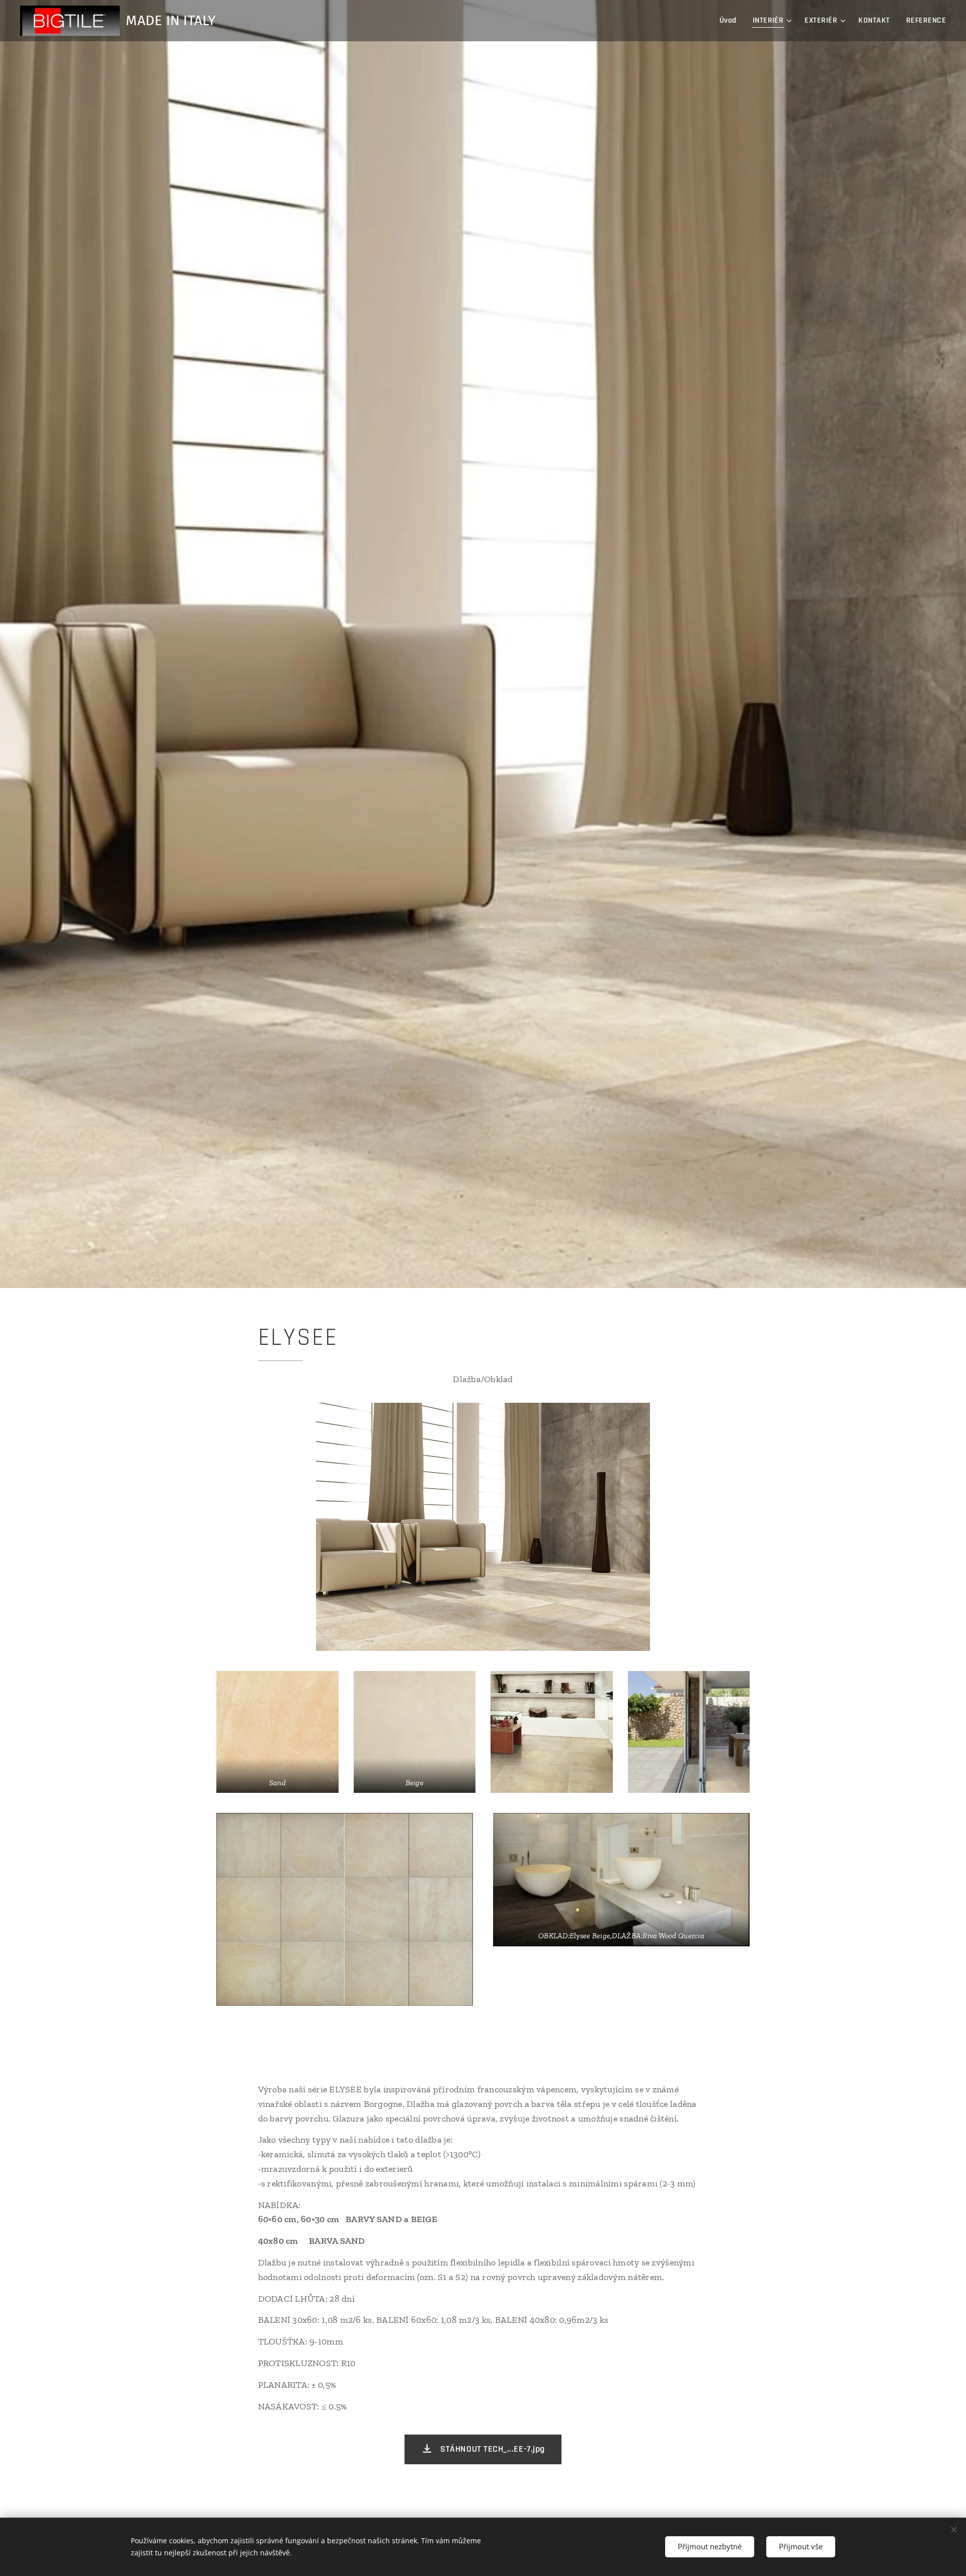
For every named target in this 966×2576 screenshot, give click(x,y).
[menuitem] (731, 21)
